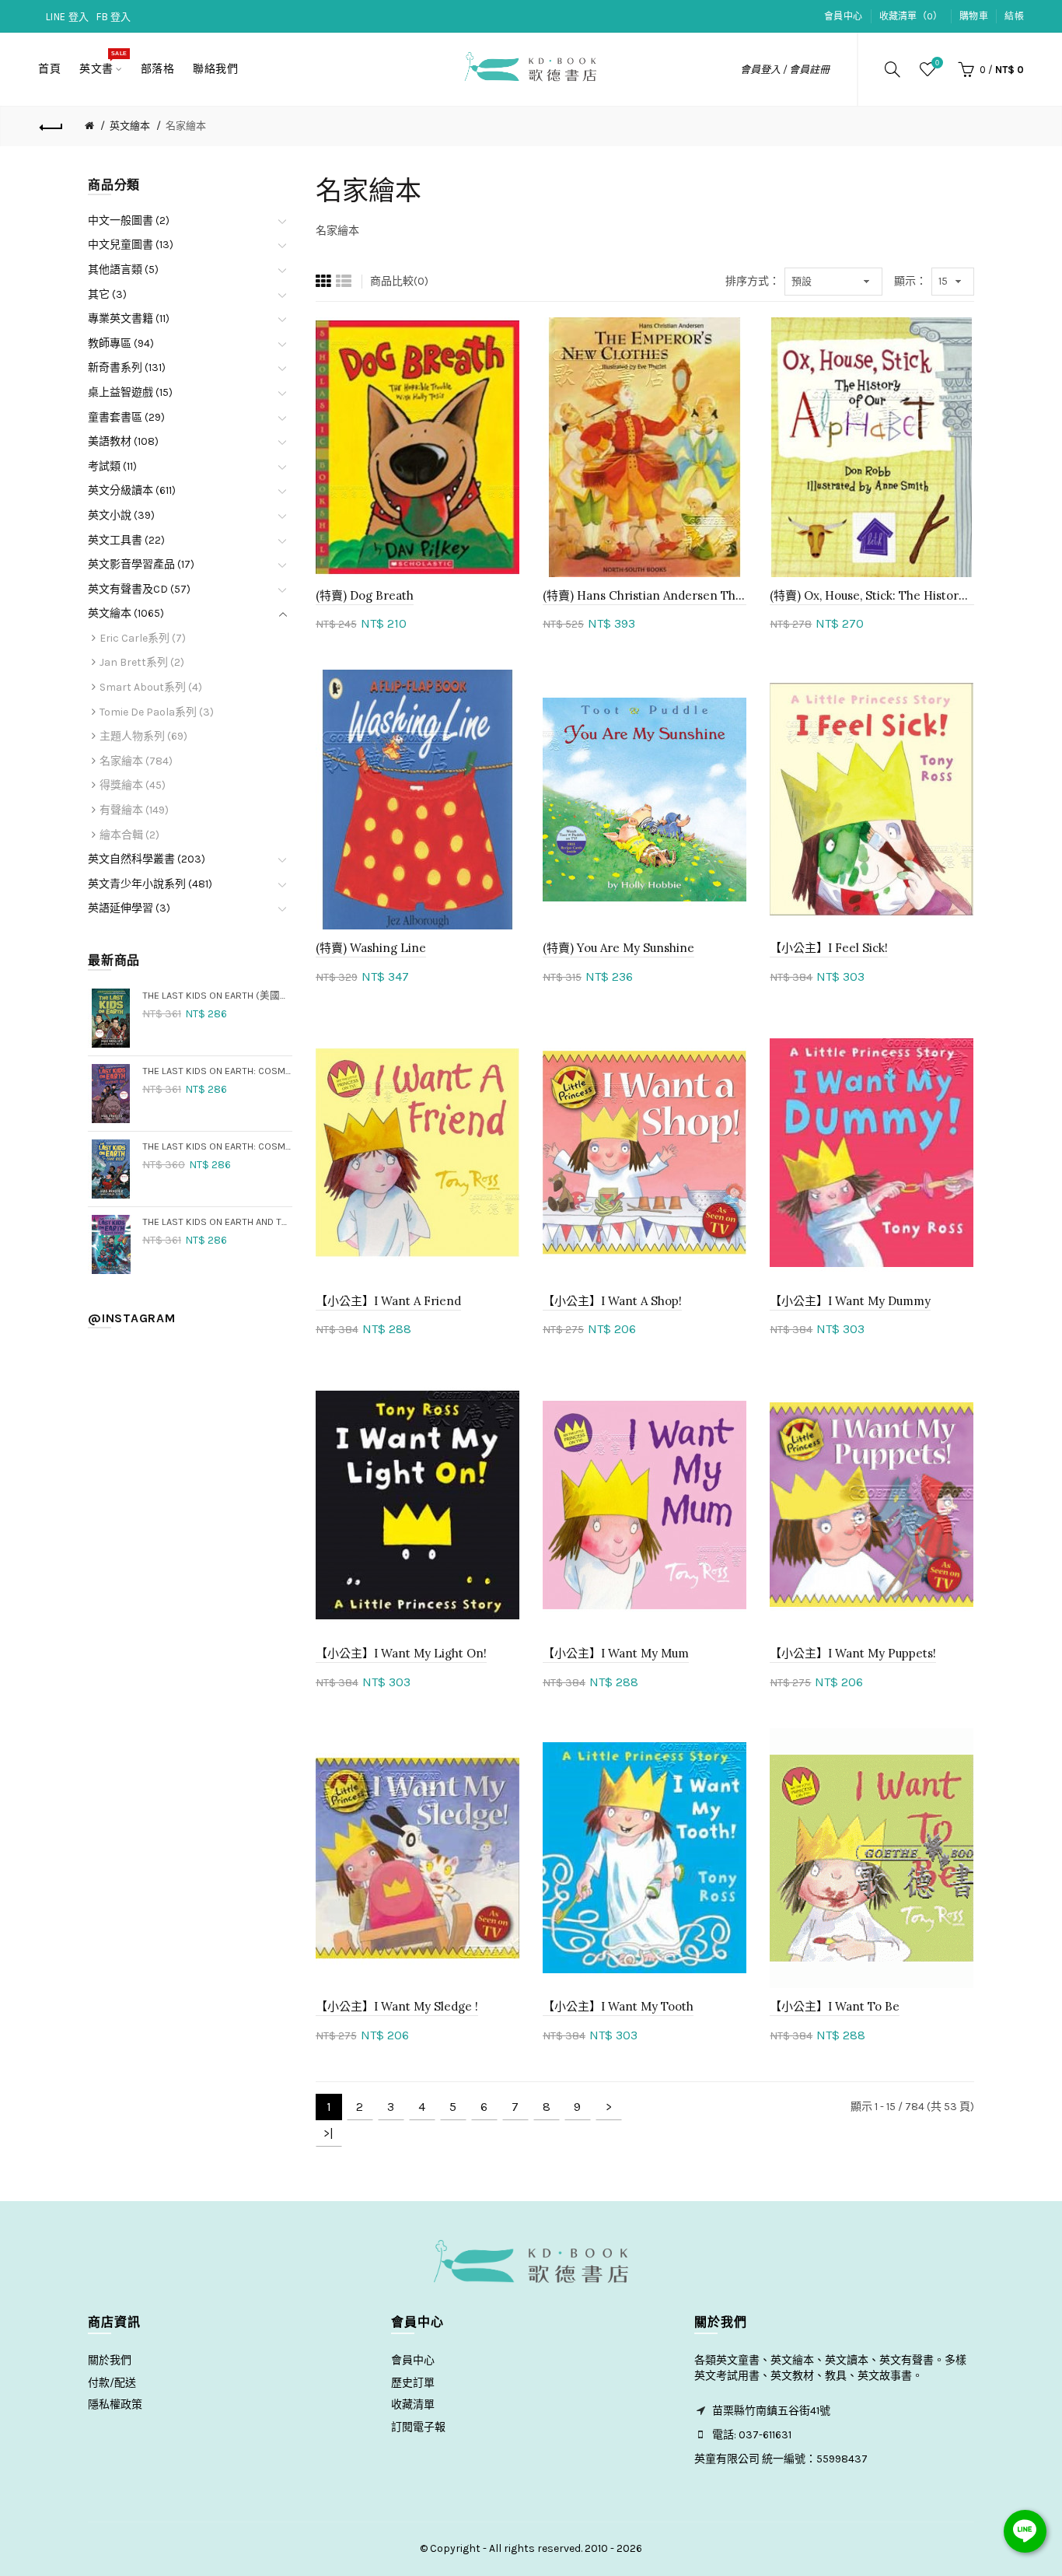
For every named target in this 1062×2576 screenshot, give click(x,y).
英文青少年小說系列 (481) (150, 884)
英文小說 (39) (121, 515)
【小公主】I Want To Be (835, 2006)
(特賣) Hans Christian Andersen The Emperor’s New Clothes (645, 595)
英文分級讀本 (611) (132, 490)
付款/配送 (112, 2383)
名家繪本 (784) (136, 761)
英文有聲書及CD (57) (139, 589)
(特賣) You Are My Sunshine (618, 948)
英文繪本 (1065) (126, 613)
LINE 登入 (67, 17)
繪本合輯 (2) (129, 835)
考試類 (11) (112, 466)
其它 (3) (107, 294)
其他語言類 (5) (123, 269)
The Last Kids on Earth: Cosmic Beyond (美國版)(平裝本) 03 (217, 1071)
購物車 (974, 16)
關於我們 (110, 2360)
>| (328, 2133)
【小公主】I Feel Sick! (829, 948)
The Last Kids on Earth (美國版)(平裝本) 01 (217, 995)
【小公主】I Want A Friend (388, 1301)
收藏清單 (413, 2404)
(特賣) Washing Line (371, 948)
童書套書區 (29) (126, 417)
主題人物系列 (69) (143, 736)
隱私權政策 (115, 2404)
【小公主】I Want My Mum (616, 1653)
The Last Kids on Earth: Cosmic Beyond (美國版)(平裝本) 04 (217, 1146)
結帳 (1014, 16)
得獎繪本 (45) (133, 785)
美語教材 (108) (123, 441)
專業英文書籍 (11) (129, 318)
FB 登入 (114, 17)
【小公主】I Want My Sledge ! (397, 2006)
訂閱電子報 (418, 2427)
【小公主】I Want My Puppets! (853, 1653)
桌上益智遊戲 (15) (130, 392)
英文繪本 (130, 126)
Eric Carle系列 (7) (143, 638)
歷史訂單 (413, 2383)
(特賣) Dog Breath (365, 595)
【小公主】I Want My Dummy (850, 1301)
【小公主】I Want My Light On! (401, 1653)
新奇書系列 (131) (127, 367)
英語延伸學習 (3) (129, 908)
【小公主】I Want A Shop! (612, 1301)
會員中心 (843, 16)
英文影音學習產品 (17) (141, 564)
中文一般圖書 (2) (129, 220)
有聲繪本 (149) (134, 810)
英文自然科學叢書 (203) (147, 859)
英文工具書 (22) (126, 540)
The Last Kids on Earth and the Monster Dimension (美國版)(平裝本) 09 (217, 1221)
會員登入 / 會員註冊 (785, 70)
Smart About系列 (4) (151, 687)
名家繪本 (186, 126)
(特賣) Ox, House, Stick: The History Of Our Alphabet (872, 595)
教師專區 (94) (121, 343)
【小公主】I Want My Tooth (618, 2006)
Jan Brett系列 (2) (142, 662)
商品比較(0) (399, 281)
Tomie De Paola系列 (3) (157, 712)
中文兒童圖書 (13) (131, 245)
